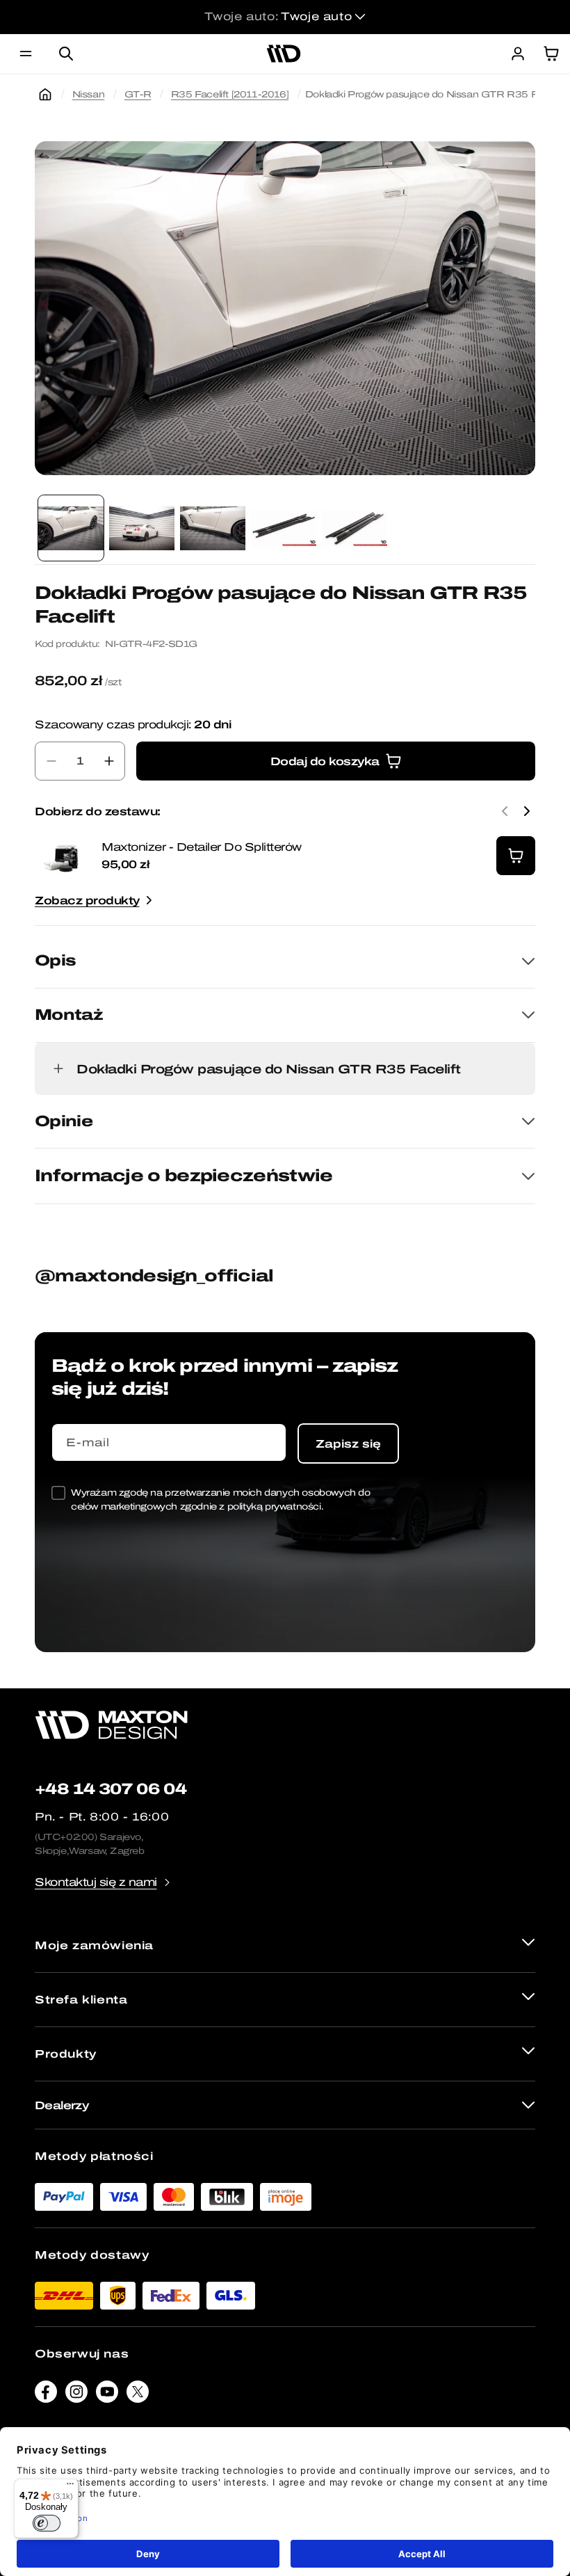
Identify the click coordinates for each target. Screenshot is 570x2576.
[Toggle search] (66, 54)
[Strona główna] (45, 95)
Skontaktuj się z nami (96, 1882)
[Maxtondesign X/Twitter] (138, 2395)
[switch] (47, 2523)
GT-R (138, 94)
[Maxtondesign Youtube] (107, 2395)
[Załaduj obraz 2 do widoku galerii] (142, 528)
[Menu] (70, 2487)
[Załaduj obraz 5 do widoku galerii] (355, 528)
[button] (26, 54)
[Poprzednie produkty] (505, 811)
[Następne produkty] (527, 811)
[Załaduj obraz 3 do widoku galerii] (213, 528)
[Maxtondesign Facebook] (46, 2395)
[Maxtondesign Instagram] (76, 2395)
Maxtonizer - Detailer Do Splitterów (202, 847)
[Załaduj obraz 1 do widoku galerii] (71, 528)
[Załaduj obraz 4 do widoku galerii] (284, 528)
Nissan (89, 94)
